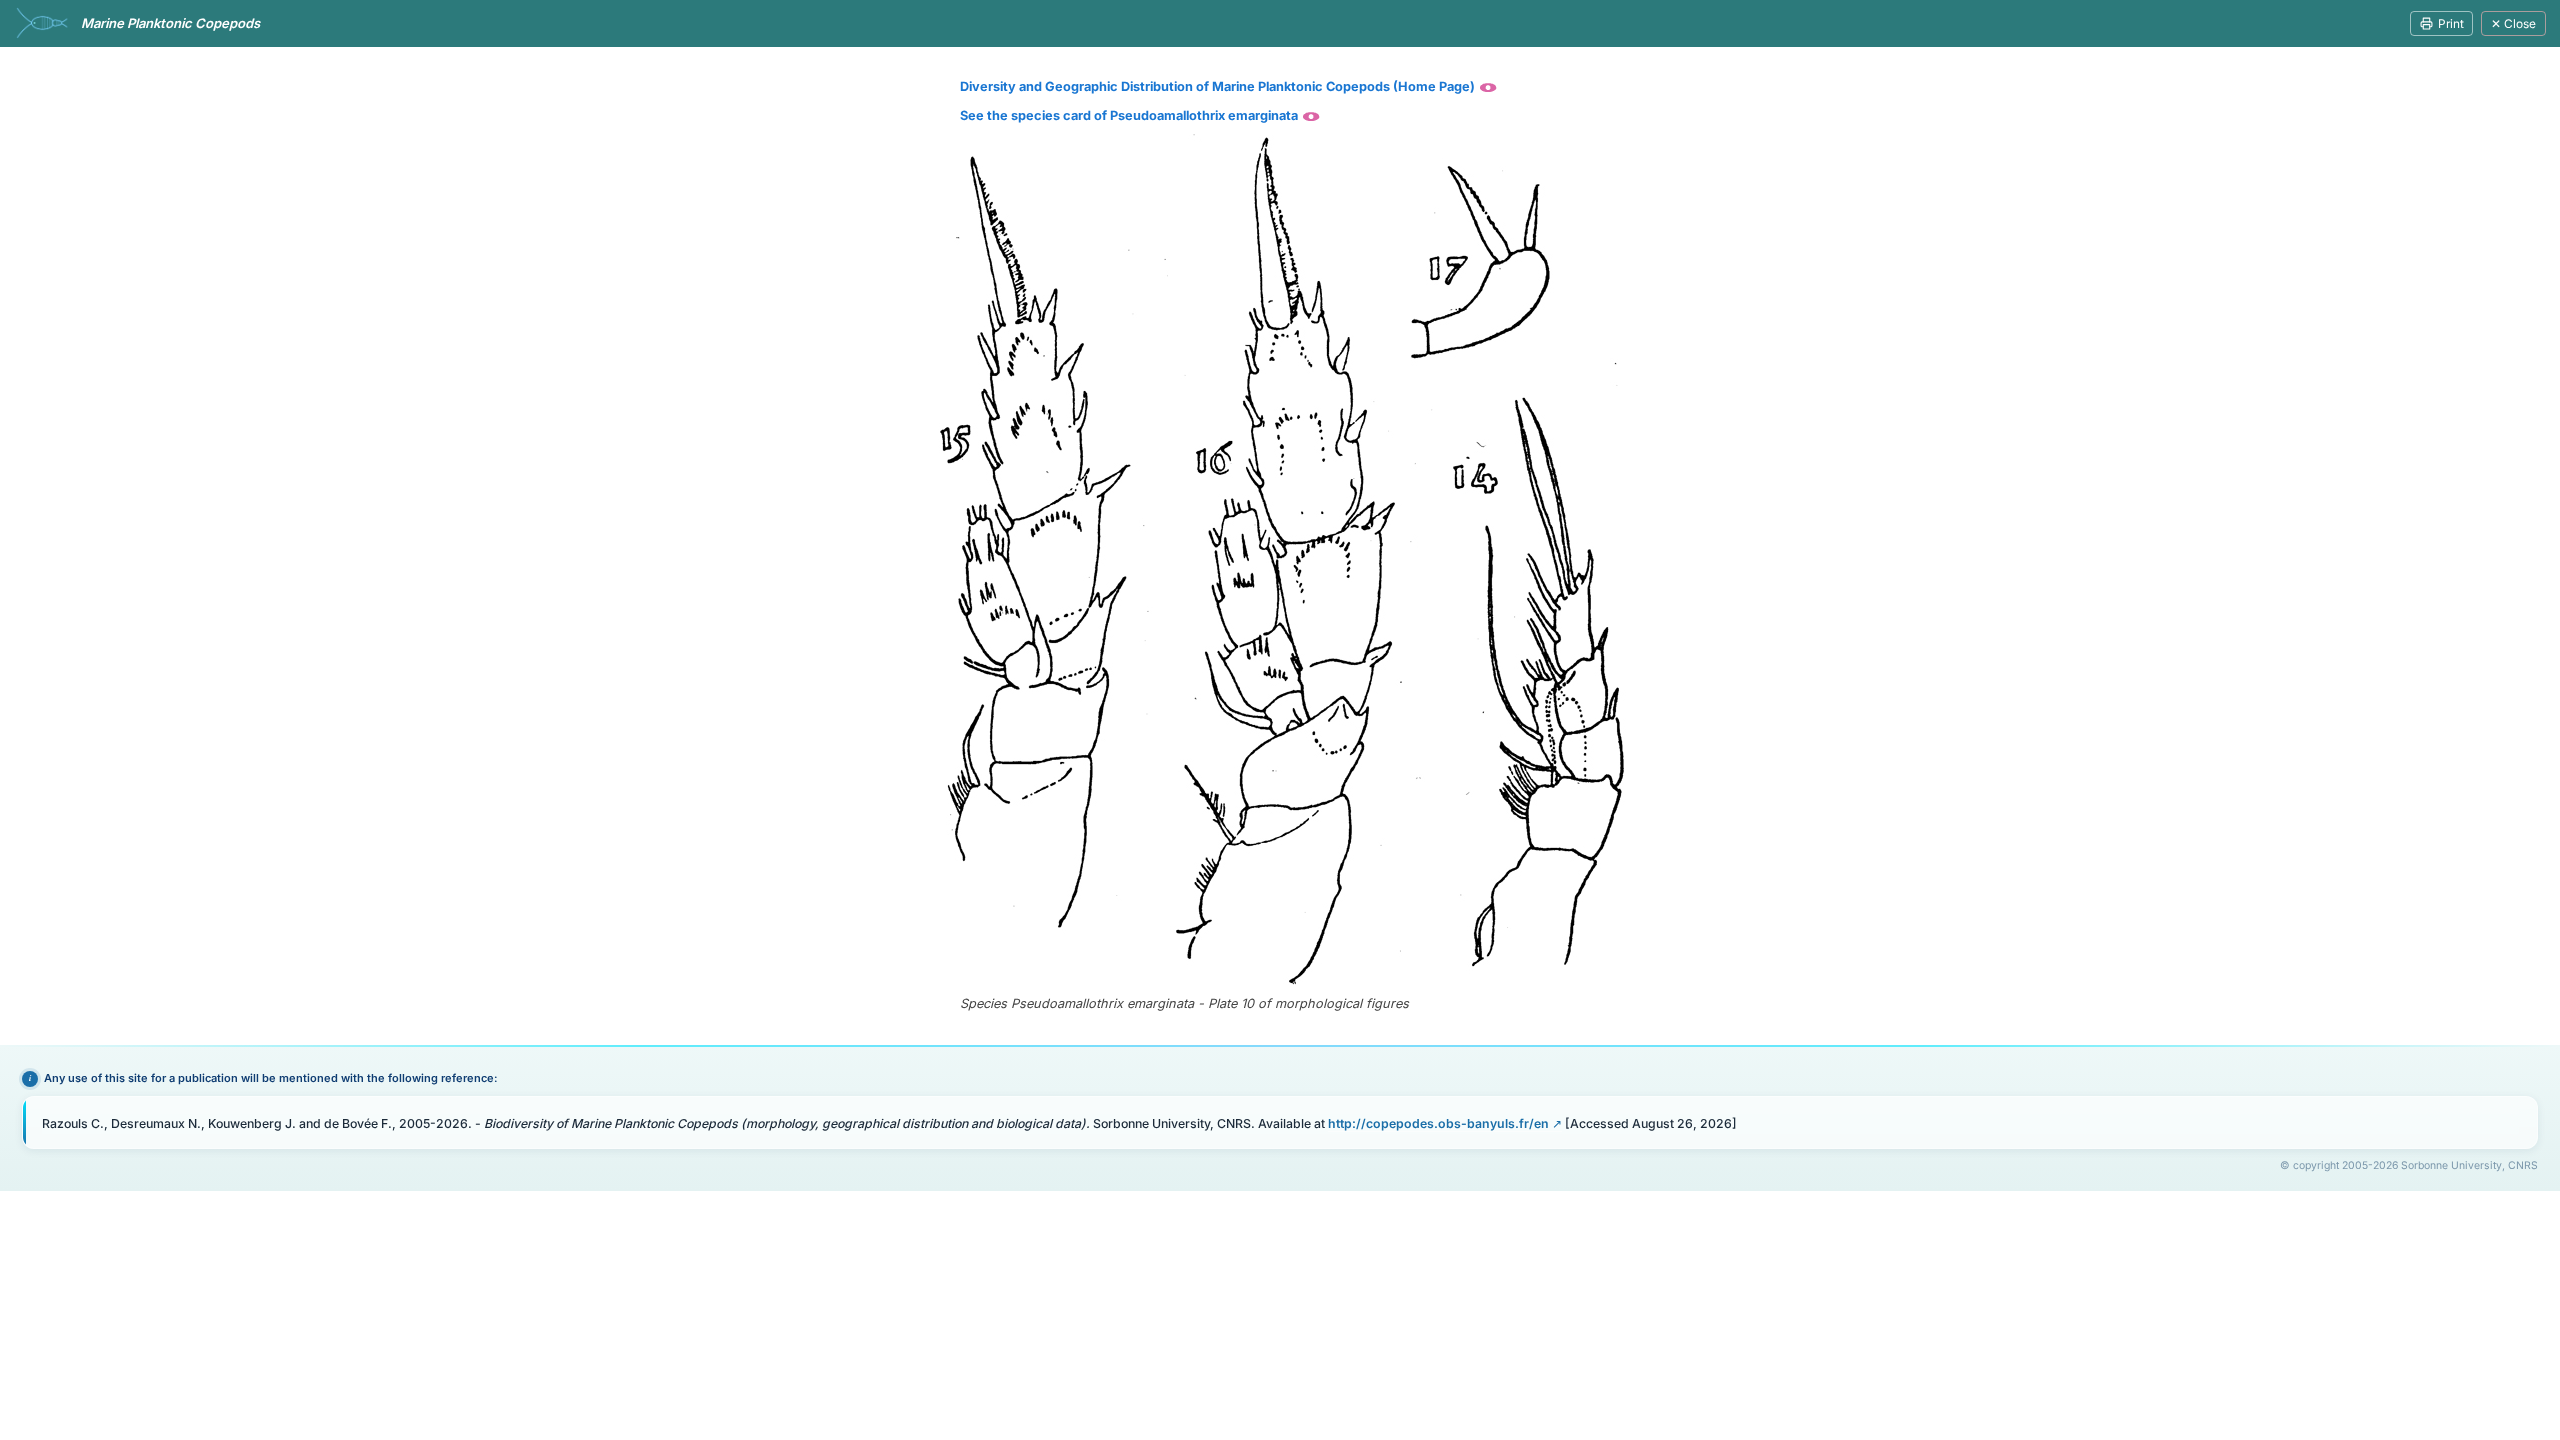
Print (2451, 23)
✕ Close (2513, 23)
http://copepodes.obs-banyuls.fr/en (1438, 1123)
